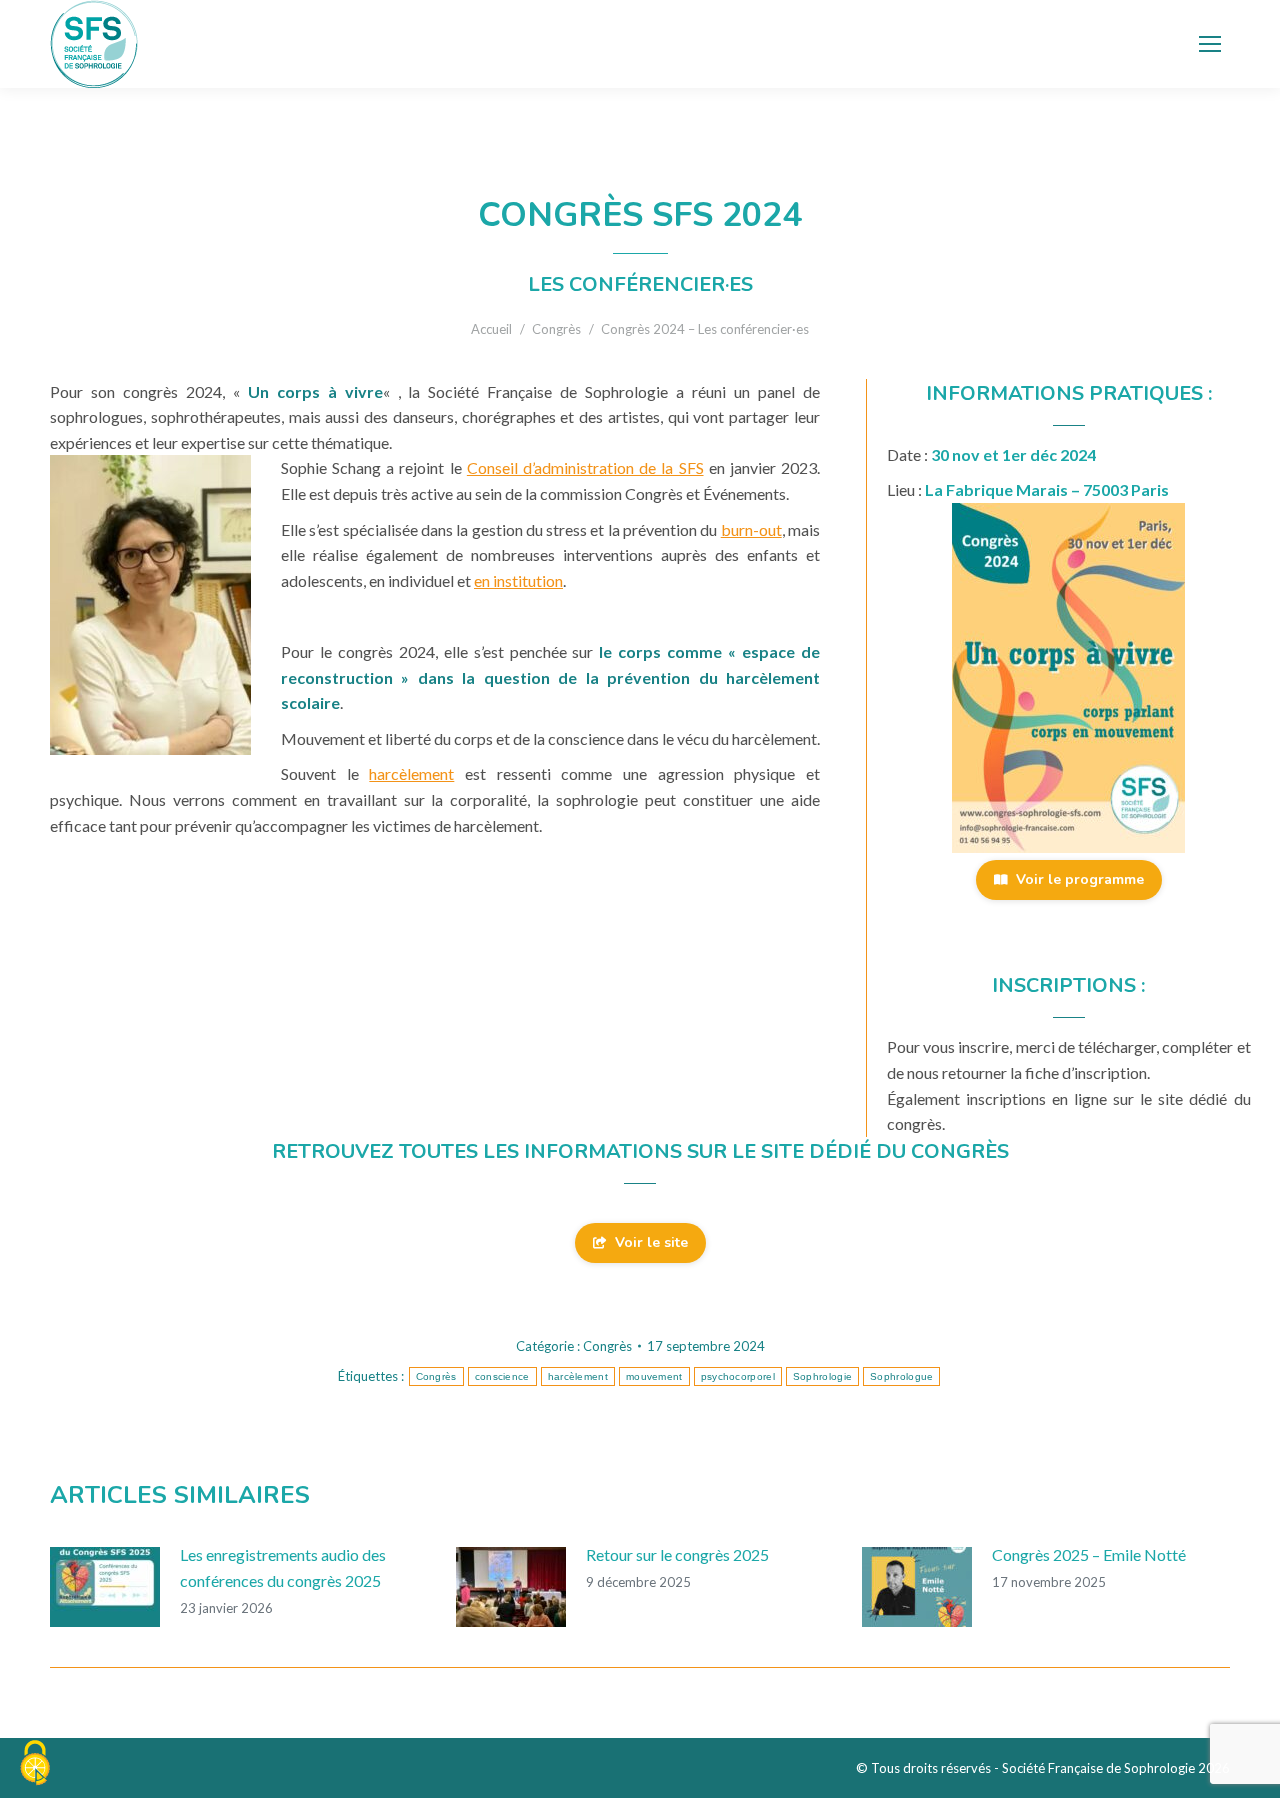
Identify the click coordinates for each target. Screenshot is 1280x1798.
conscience (502, 1376)
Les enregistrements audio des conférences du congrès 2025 (283, 1567)
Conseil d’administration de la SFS (585, 467)
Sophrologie (822, 1376)
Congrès (607, 1346)
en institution (518, 580)
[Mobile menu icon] (1210, 44)
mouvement (654, 1376)
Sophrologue (901, 1376)
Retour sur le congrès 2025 (677, 1554)
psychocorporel (738, 1376)
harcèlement (411, 773)
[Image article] (105, 1587)
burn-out (751, 529)
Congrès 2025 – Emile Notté (1089, 1554)
